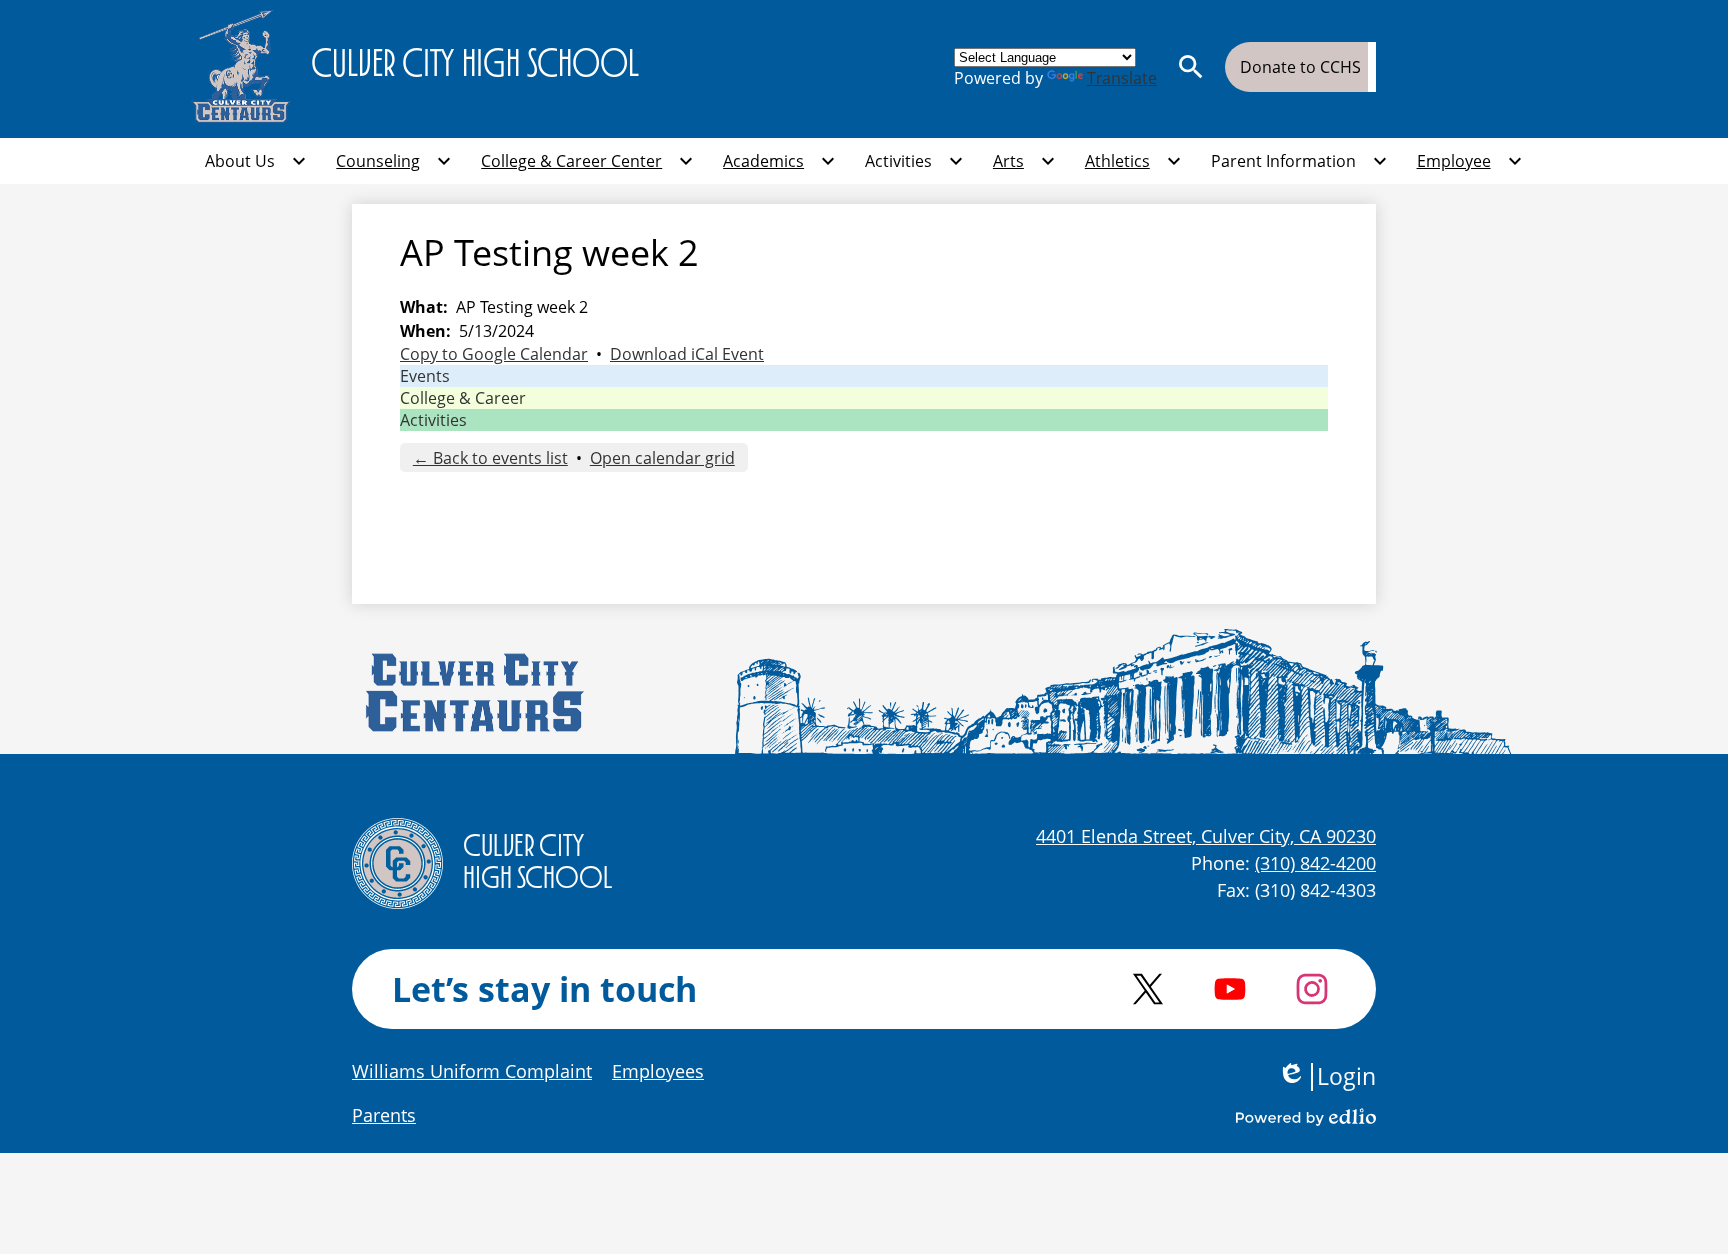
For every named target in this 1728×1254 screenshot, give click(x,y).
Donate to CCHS (1300, 67)
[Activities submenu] (914, 161)
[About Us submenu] (256, 161)
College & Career (463, 398)
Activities (433, 420)
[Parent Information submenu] (1299, 161)
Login (1326, 1077)
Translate (1122, 78)
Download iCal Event (687, 354)
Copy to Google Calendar (494, 354)
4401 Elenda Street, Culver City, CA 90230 (1206, 836)
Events (425, 376)
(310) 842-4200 (1315, 863)
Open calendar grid (662, 458)
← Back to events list (490, 458)
